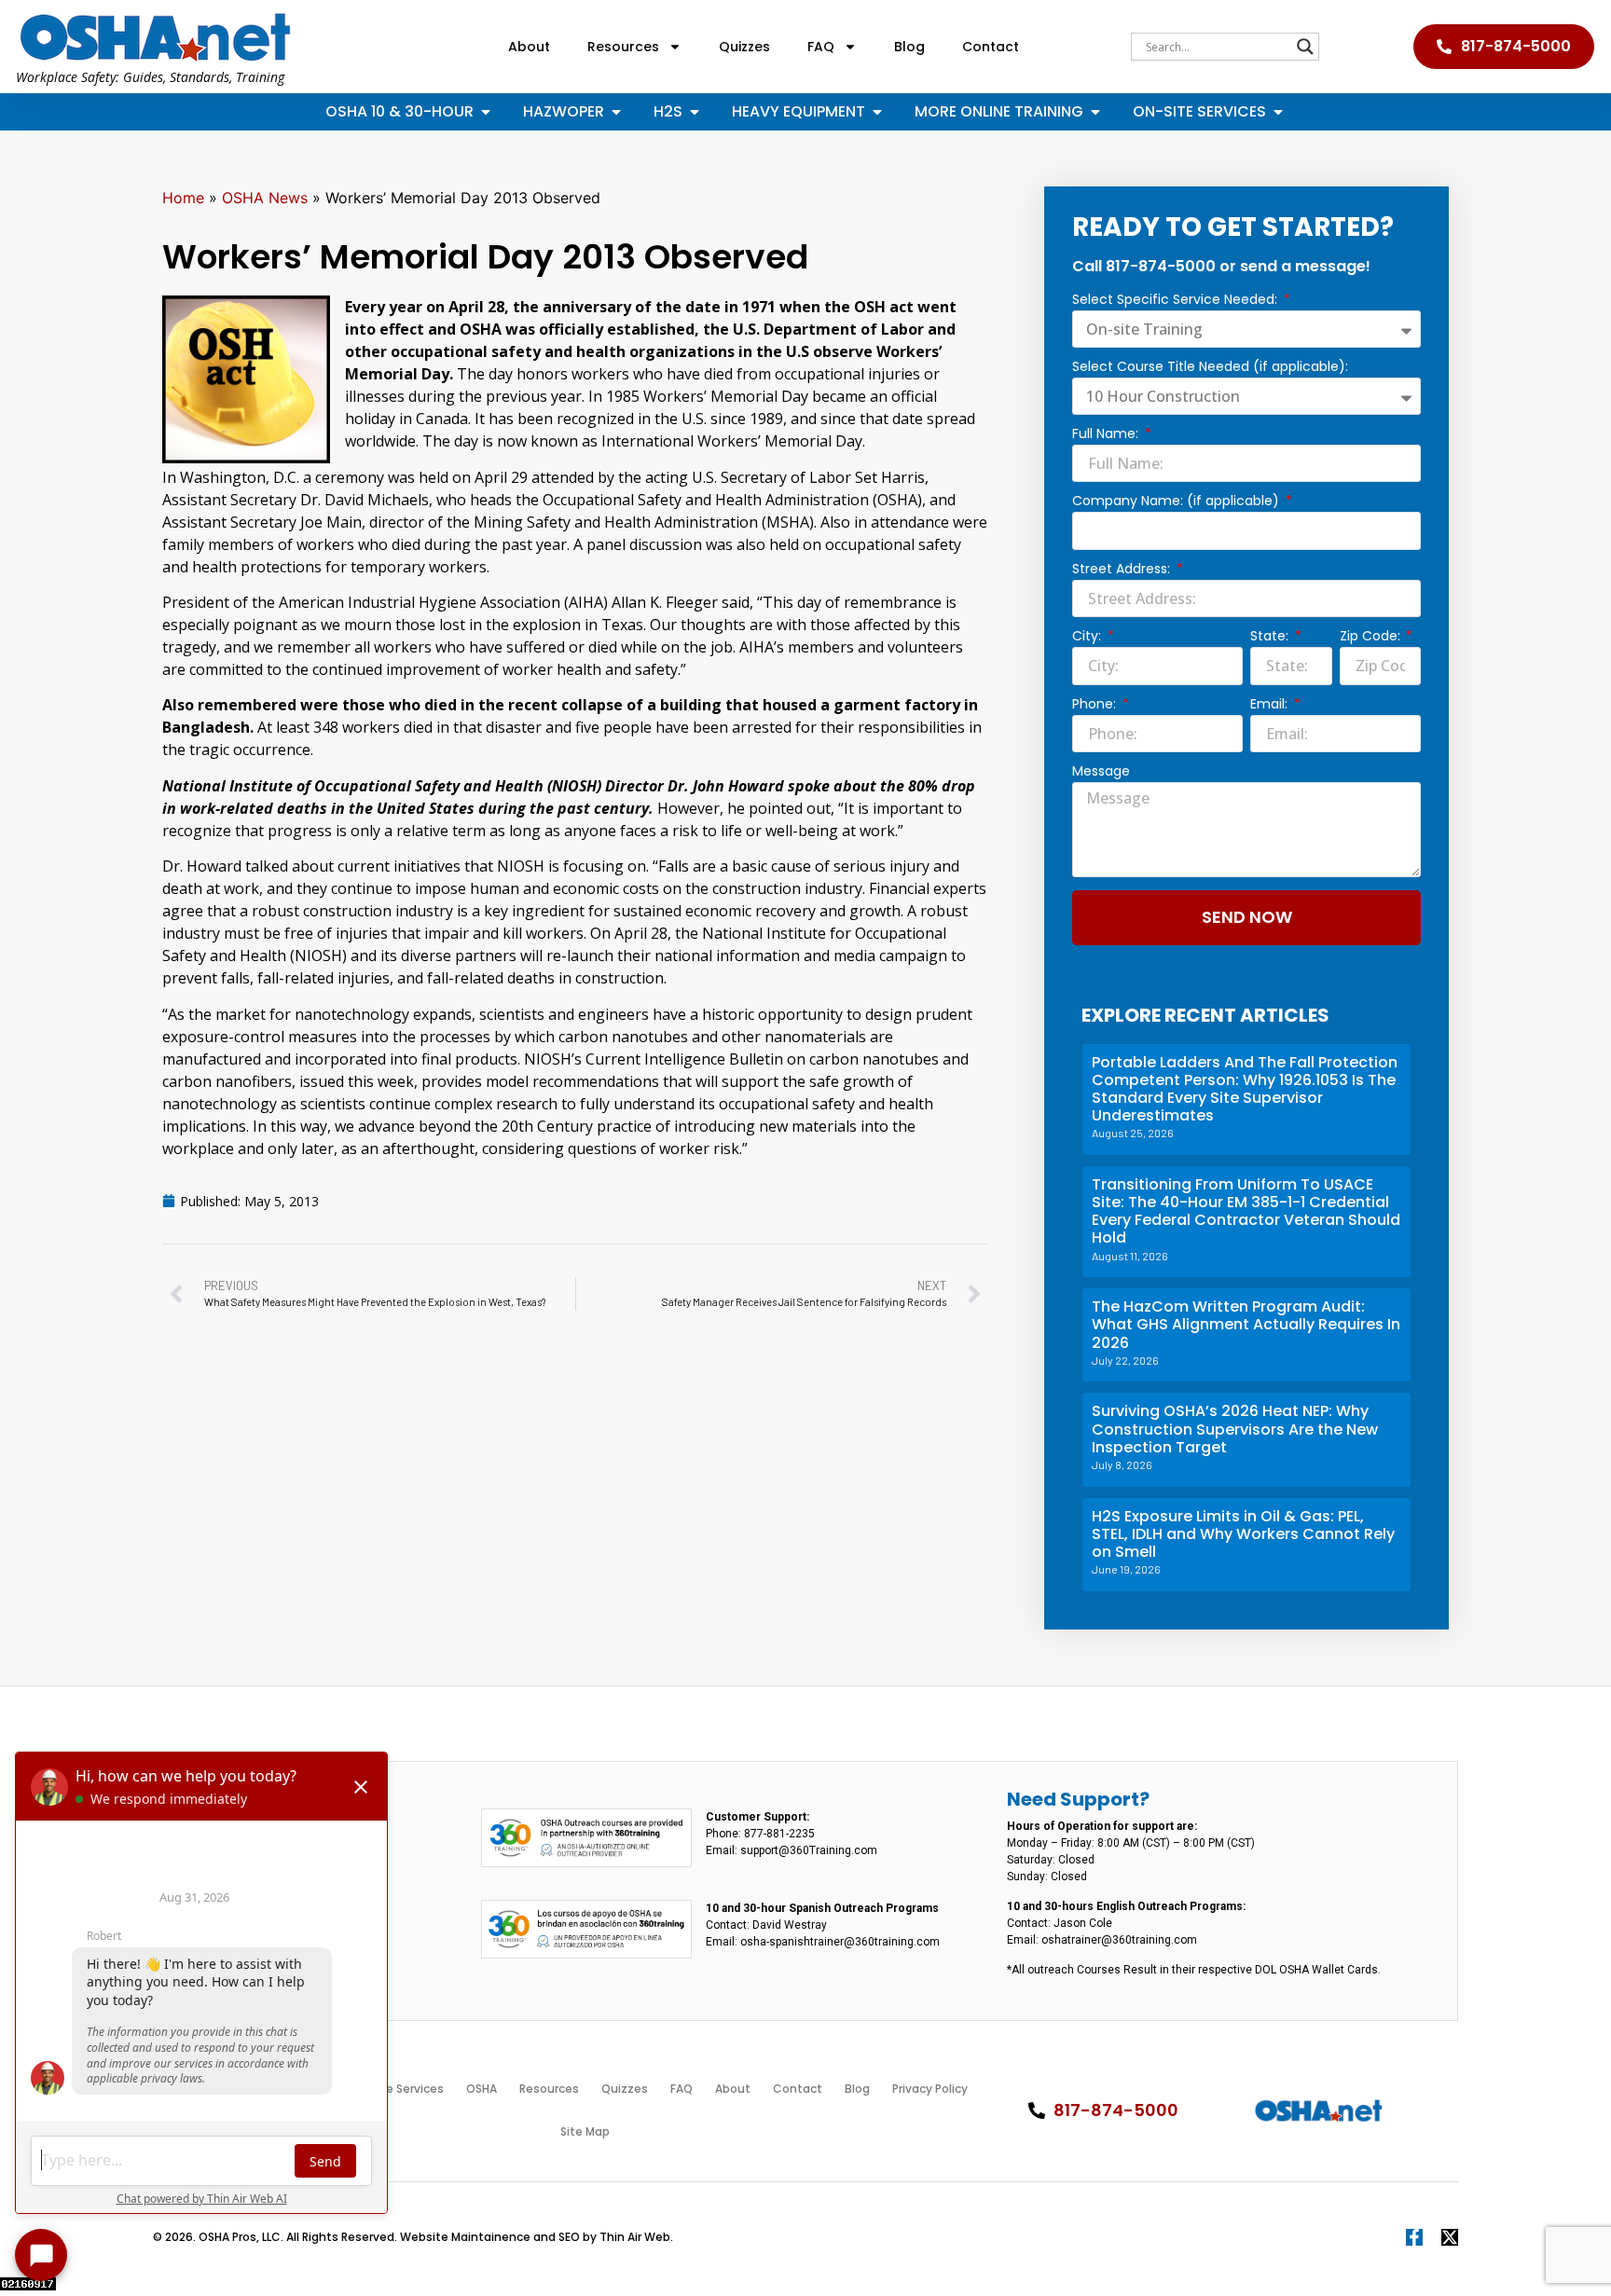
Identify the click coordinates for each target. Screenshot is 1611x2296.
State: (1271, 637)
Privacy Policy (930, 2089)
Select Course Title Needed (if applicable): (1210, 368)
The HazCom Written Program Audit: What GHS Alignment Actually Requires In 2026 (1246, 1324)
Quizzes (744, 47)
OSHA (482, 2089)
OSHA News (265, 198)
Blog (909, 47)
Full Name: (1107, 435)
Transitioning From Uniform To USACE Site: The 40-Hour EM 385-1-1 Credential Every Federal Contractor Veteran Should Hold (1246, 1211)
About (529, 47)
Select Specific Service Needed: (1177, 301)
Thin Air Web (635, 2237)
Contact (991, 47)
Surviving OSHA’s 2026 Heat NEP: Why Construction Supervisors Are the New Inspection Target (1235, 1429)
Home (183, 198)
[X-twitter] (1450, 2237)
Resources (623, 47)
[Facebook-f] (1414, 2237)
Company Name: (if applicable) (1177, 502)
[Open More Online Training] (1095, 112)
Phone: (1096, 705)
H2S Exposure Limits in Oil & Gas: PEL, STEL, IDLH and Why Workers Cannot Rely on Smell (1243, 1534)
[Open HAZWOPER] (616, 112)
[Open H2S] (695, 112)
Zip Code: (1372, 637)
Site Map (585, 2131)
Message (1101, 772)
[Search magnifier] (1305, 47)
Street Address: (1123, 570)
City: (1088, 637)
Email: (1271, 705)
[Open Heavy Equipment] (877, 112)
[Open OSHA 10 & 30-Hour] (486, 112)
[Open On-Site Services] (1278, 112)
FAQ (821, 47)
